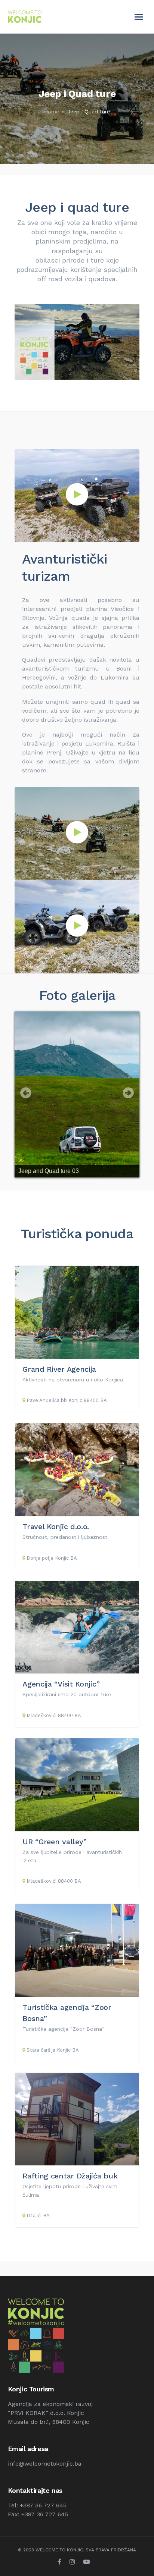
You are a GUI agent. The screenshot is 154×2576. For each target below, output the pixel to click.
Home (52, 112)
